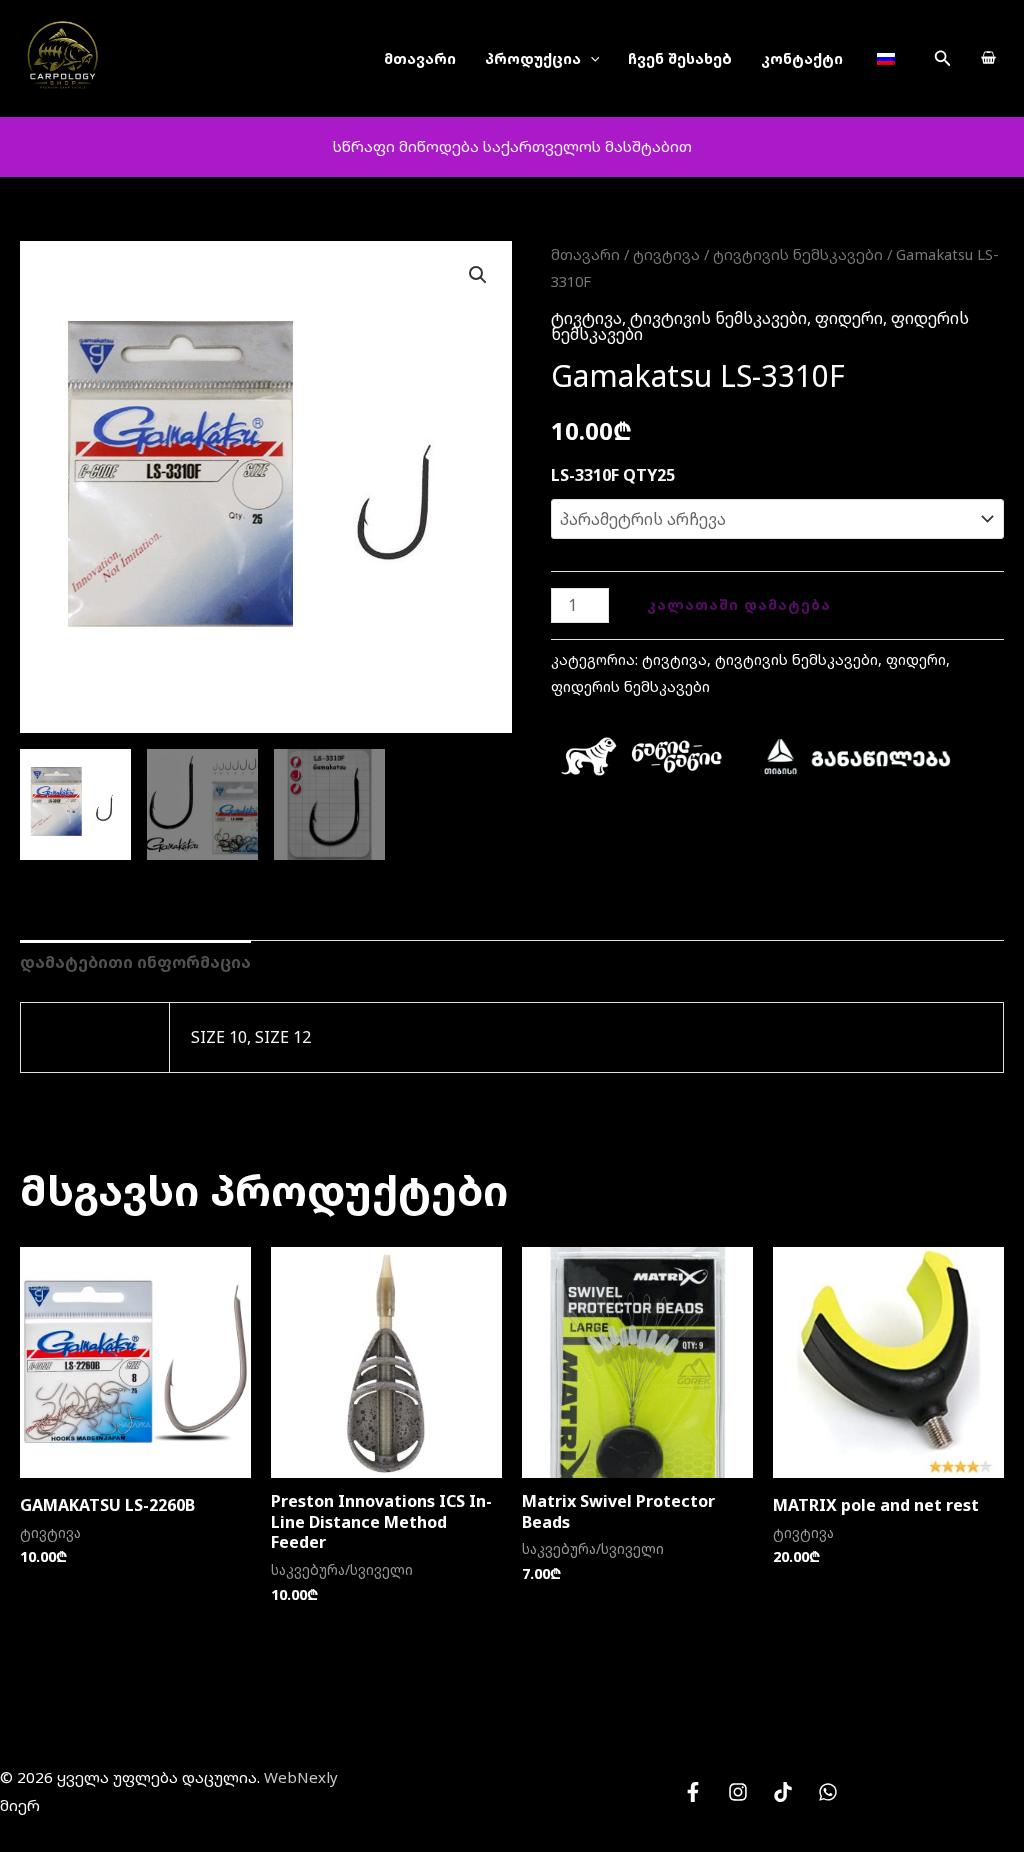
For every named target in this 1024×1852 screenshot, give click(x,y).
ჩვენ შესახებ (680, 58)
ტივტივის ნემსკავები (798, 254)
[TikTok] (783, 1792)
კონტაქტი (802, 58)
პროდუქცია (533, 58)
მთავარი (420, 58)
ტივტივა (666, 254)
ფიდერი (849, 318)
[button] (943, 59)
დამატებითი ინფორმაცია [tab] (135, 962)
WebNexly (301, 1777)
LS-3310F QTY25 (613, 475)
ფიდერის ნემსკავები (630, 686)
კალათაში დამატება (739, 604)
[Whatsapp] (828, 1792)
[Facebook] (693, 1792)
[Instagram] (738, 1792)
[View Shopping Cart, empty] (988, 59)
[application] (590, 58)
